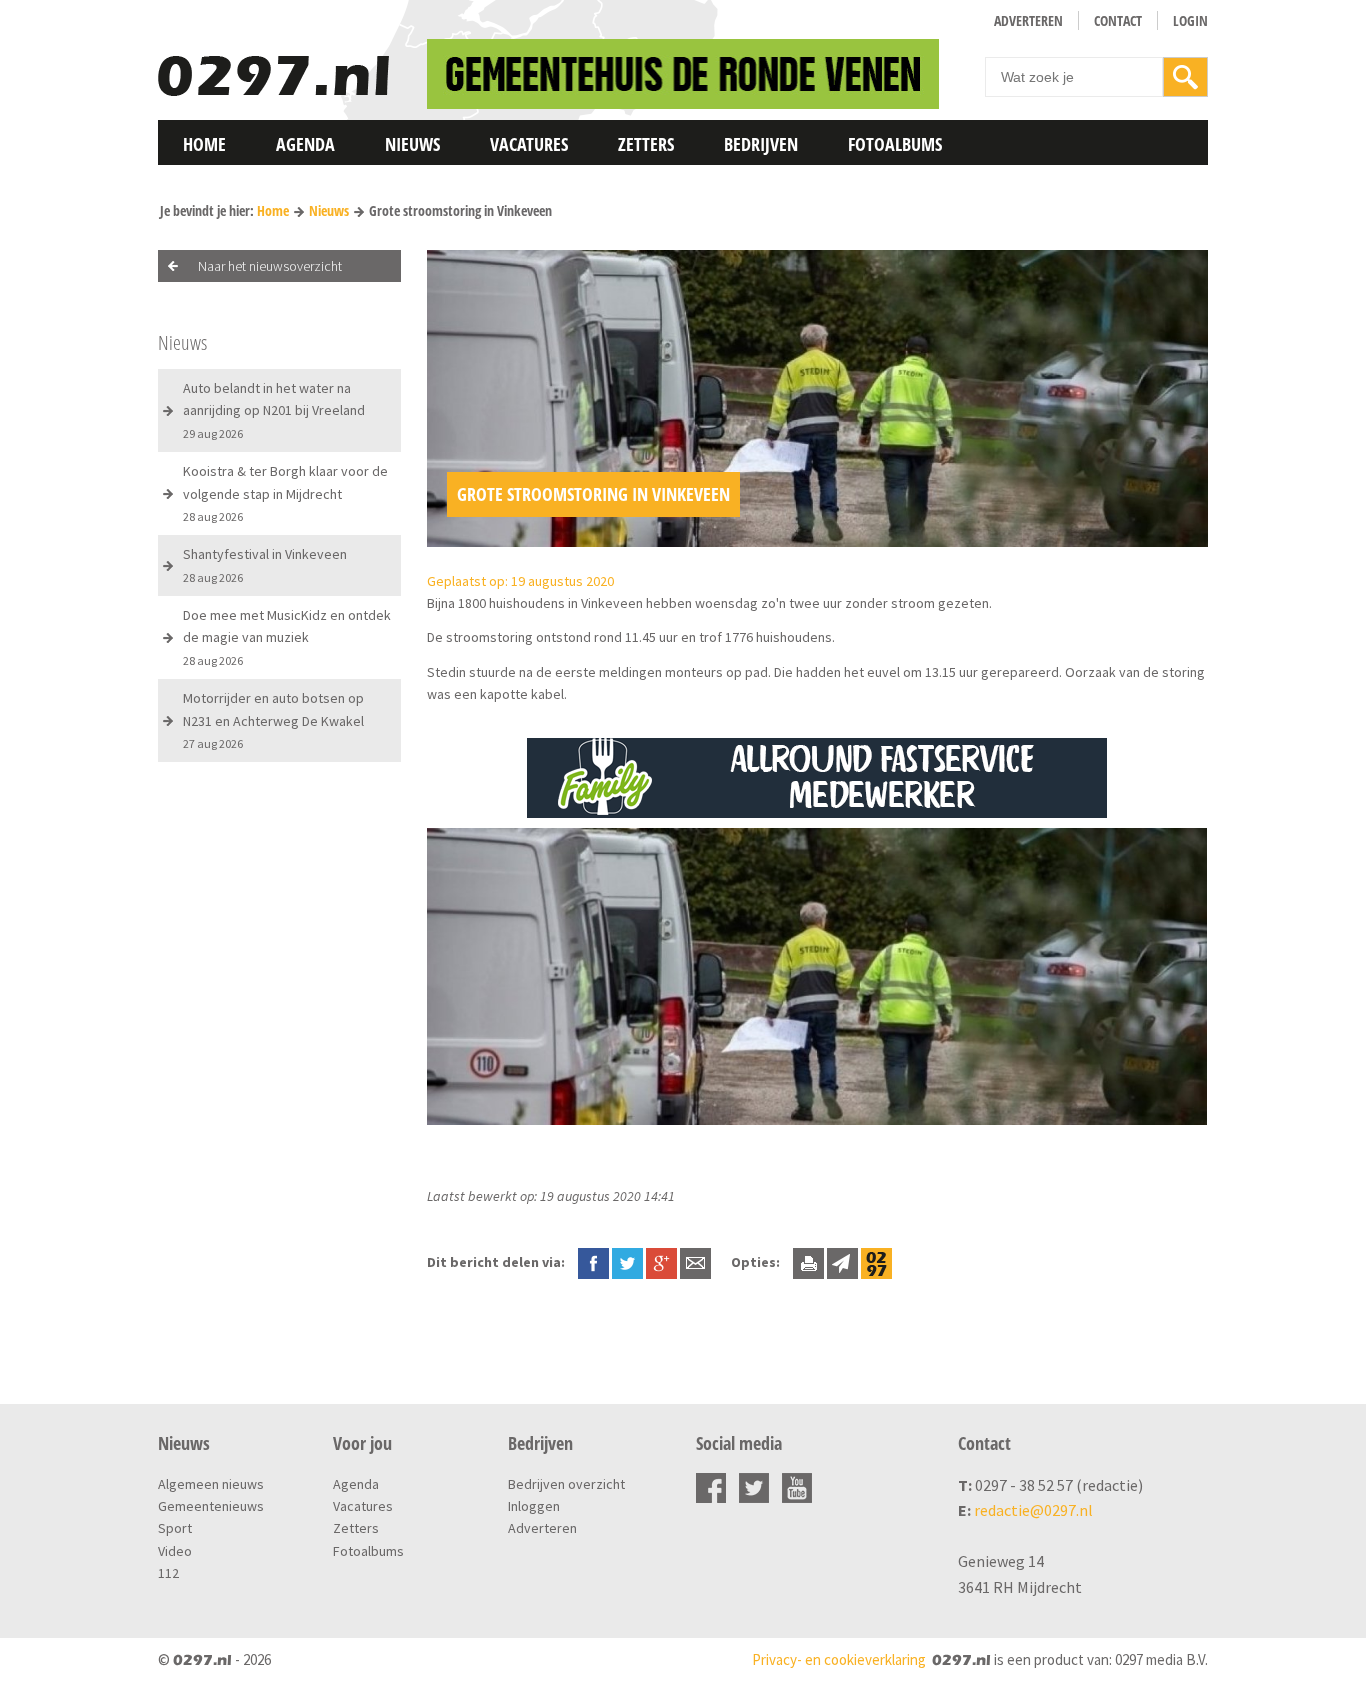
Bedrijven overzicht (566, 1484)
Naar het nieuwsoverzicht (270, 266)
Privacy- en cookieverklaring (839, 1659)
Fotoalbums (895, 144)
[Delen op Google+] (661, 1262)
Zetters (646, 144)
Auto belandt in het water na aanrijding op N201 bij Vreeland (274, 410)
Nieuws (412, 144)
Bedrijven (761, 144)
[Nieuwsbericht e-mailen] (695, 1262)
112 (168, 1573)
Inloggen (534, 1506)
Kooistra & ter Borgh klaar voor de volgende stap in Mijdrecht (285, 493)
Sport (175, 1528)
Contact (1118, 20)
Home (204, 144)
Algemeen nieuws (211, 1484)
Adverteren (1028, 20)
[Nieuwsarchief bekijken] (876, 1262)
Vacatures (529, 144)
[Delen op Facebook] (593, 1262)
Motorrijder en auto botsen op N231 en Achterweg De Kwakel (273, 720)
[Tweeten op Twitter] (627, 1262)
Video (175, 1551)
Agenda (305, 144)
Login (1190, 20)
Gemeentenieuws (211, 1506)
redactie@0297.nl (1033, 1510)
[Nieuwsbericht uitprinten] (808, 1262)
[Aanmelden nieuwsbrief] (842, 1262)
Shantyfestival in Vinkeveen (265, 564)
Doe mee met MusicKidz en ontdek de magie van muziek (287, 637)
